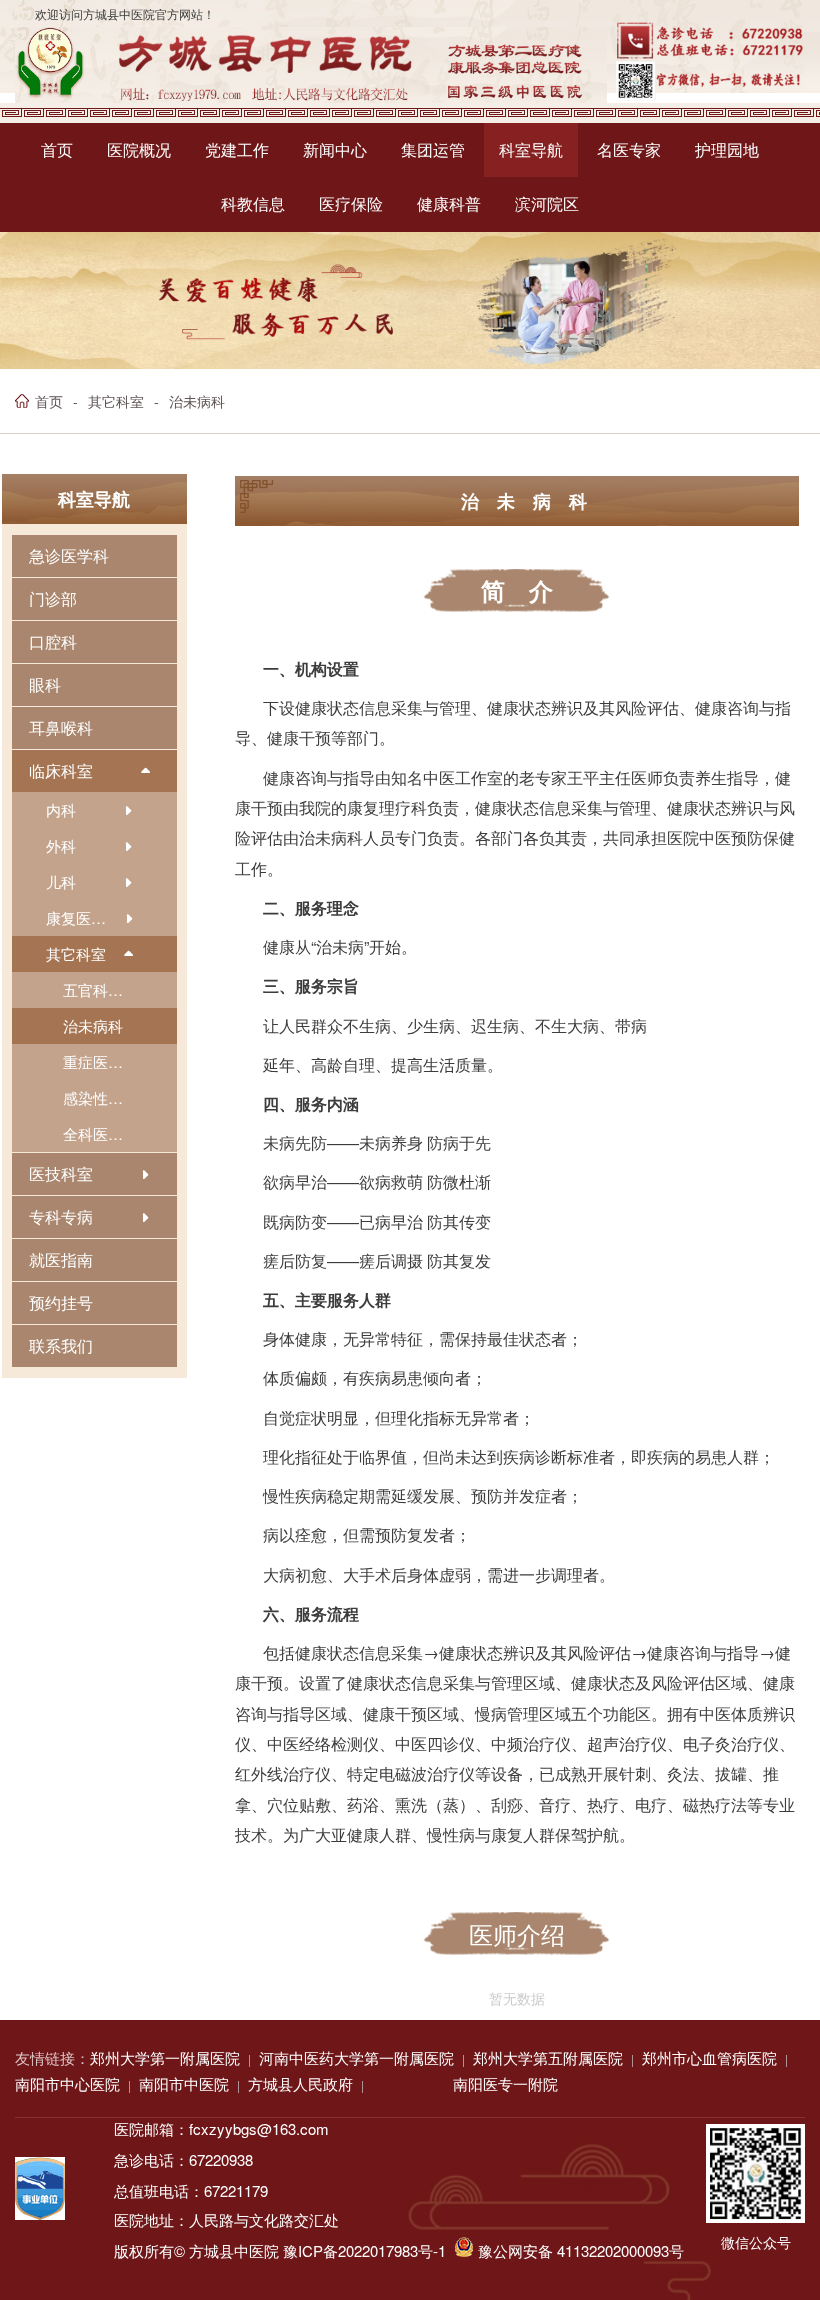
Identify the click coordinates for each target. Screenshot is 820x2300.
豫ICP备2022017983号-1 (364, 2250)
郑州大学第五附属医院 (548, 2057)
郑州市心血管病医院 (709, 2057)
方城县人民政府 (300, 2083)
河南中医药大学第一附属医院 (356, 2057)
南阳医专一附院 (505, 2083)
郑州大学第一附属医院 (165, 2057)
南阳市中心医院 (67, 2083)
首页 (49, 401)
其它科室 (116, 401)
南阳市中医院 (184, 2083)
